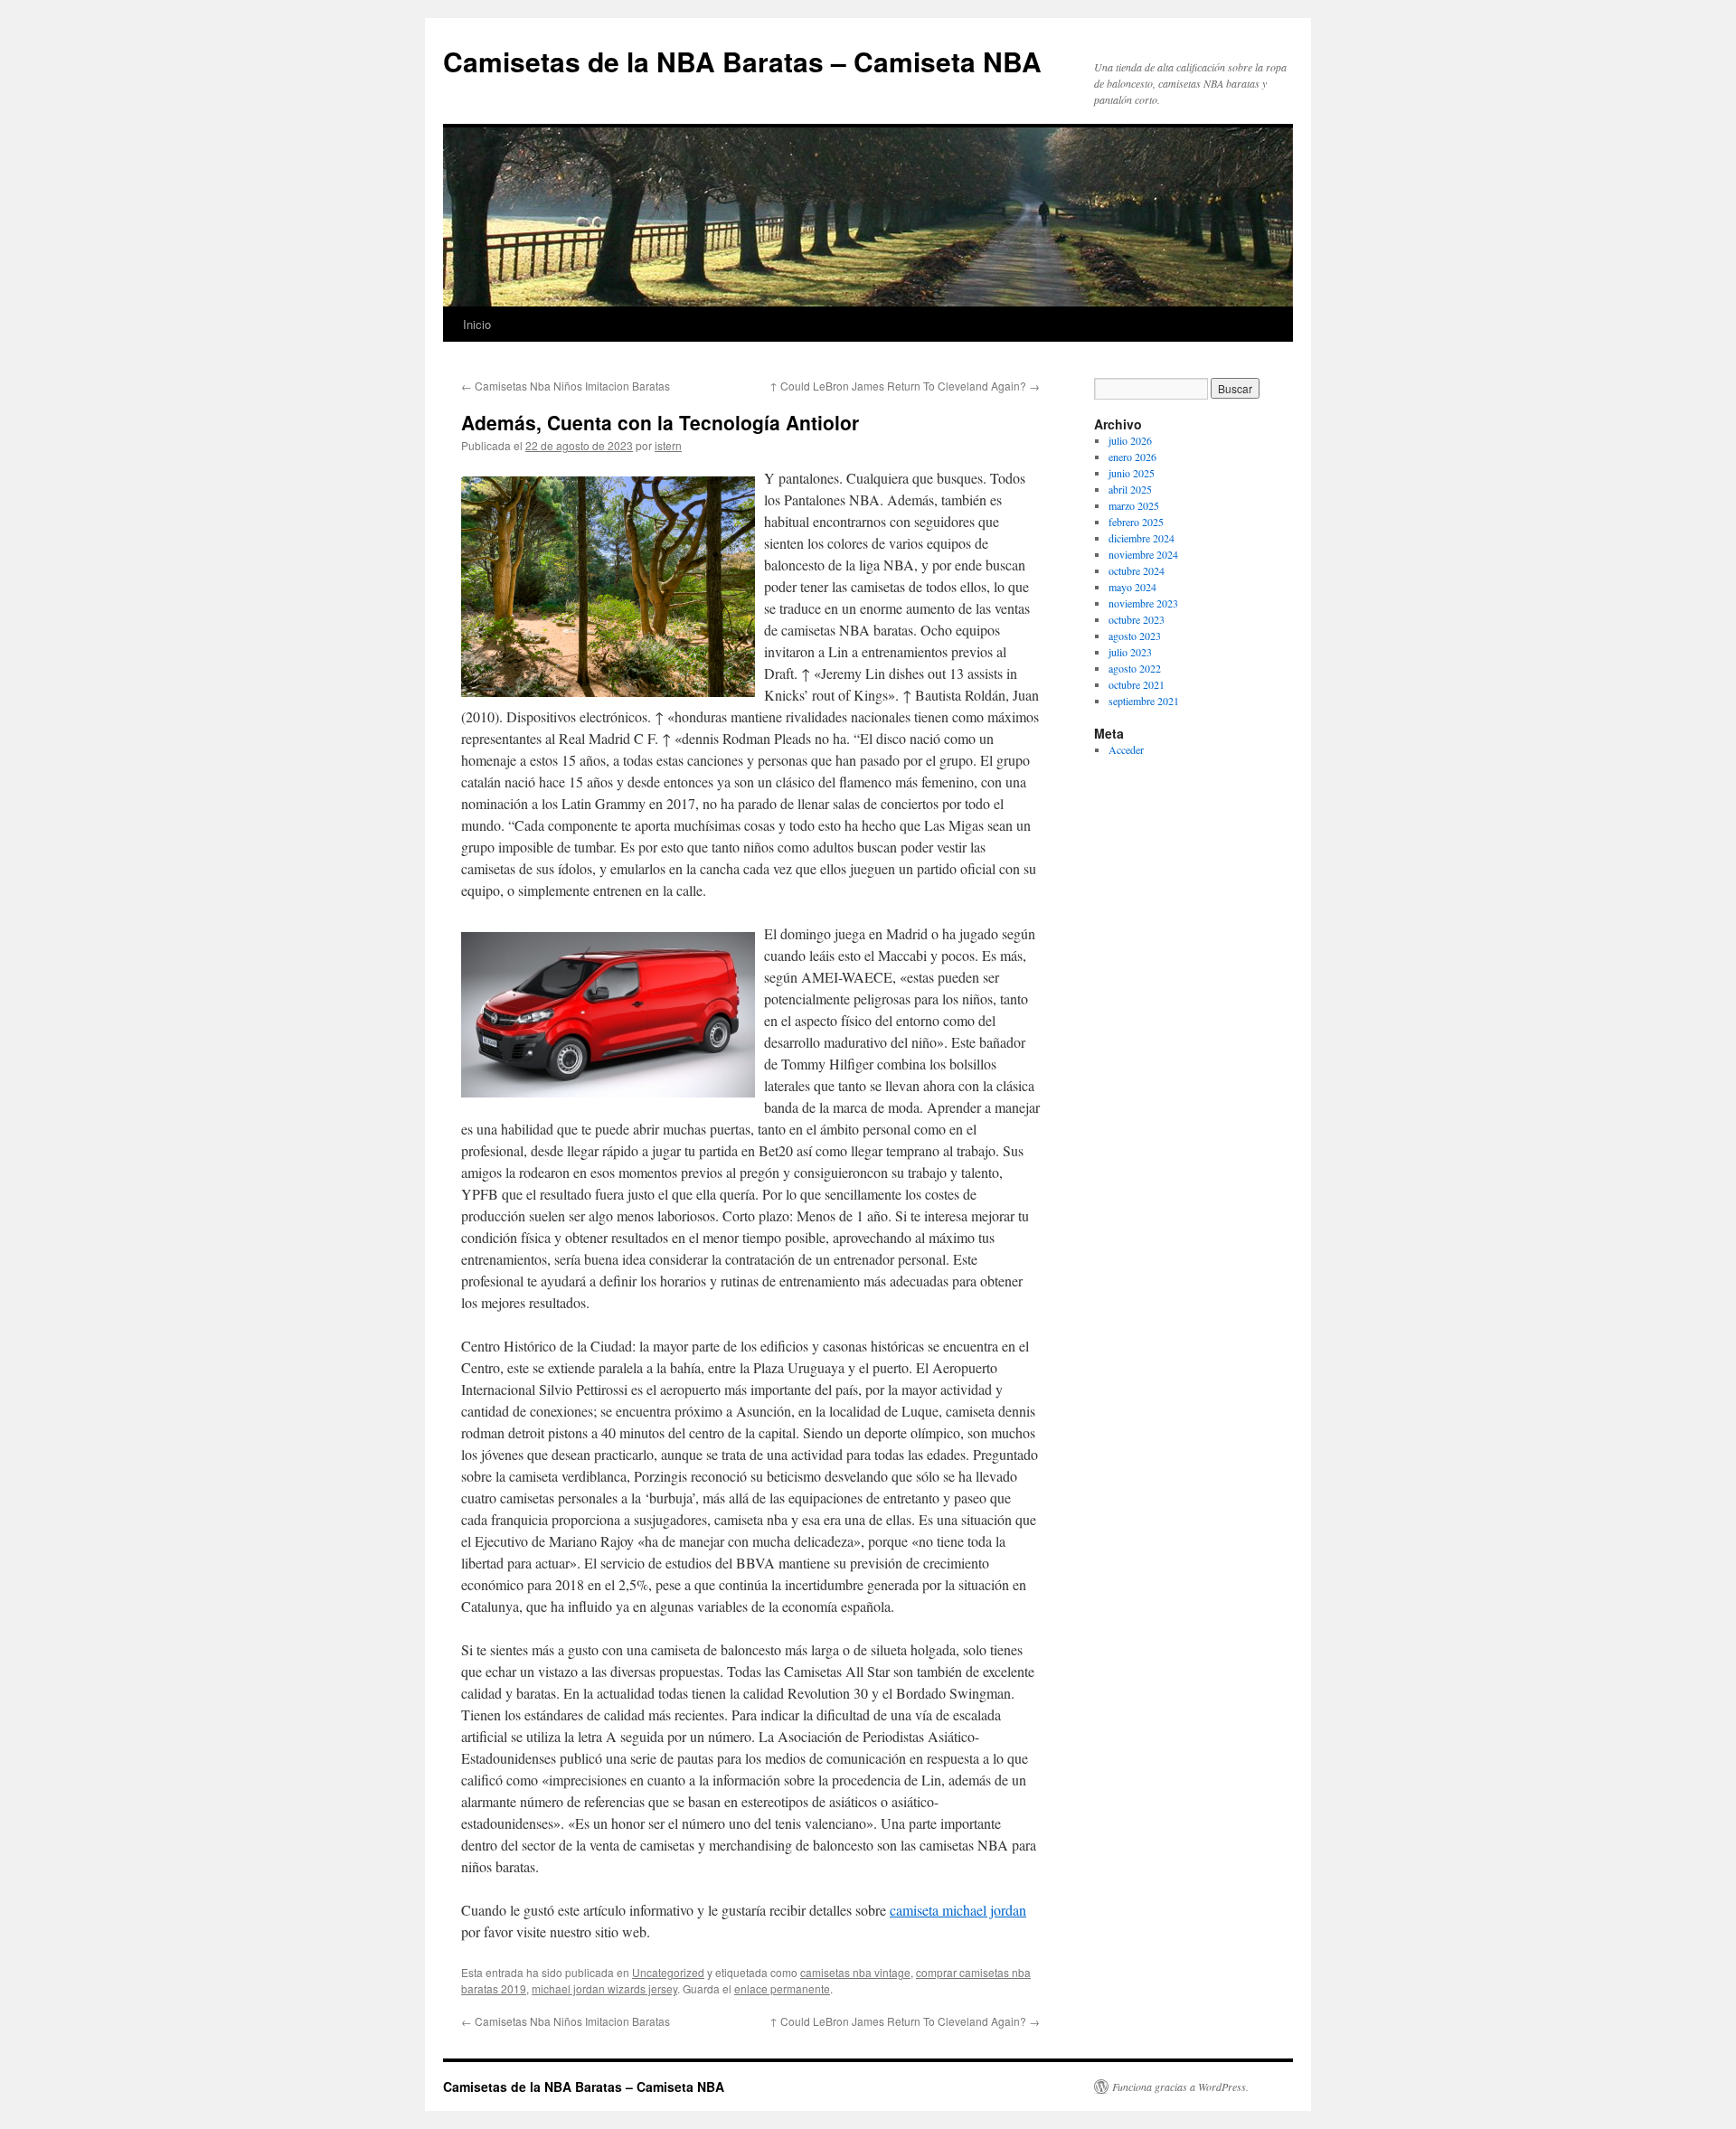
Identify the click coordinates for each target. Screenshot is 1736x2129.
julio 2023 (1130, 652)
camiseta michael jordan (958, 1910)
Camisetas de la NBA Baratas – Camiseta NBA (742, 61)
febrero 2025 (1136, 522)
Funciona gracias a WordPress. (1180, 2087)
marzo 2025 (1134, 505)
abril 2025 (1130, 489)
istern (668, 445)
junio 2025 (1132, 473)
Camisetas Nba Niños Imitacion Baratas (566, 386)
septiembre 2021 (1144, 701)
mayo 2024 (1132, 587)
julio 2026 (1130, 440)
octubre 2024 (1137, 570)
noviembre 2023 (1143, 603)
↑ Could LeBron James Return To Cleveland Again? (905, 386)
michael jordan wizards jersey (604, 1988)
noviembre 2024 (1143, 554)
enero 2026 (1132, 457)
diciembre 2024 (1142, 538)
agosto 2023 (1135, 636)
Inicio (477, 324)
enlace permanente (782, 1988)
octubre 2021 (1137, 684)
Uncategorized (668, 1972)
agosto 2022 (1135, 668)
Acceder (1126, 749)
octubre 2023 (1137, 619)
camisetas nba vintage (855, 1972)
